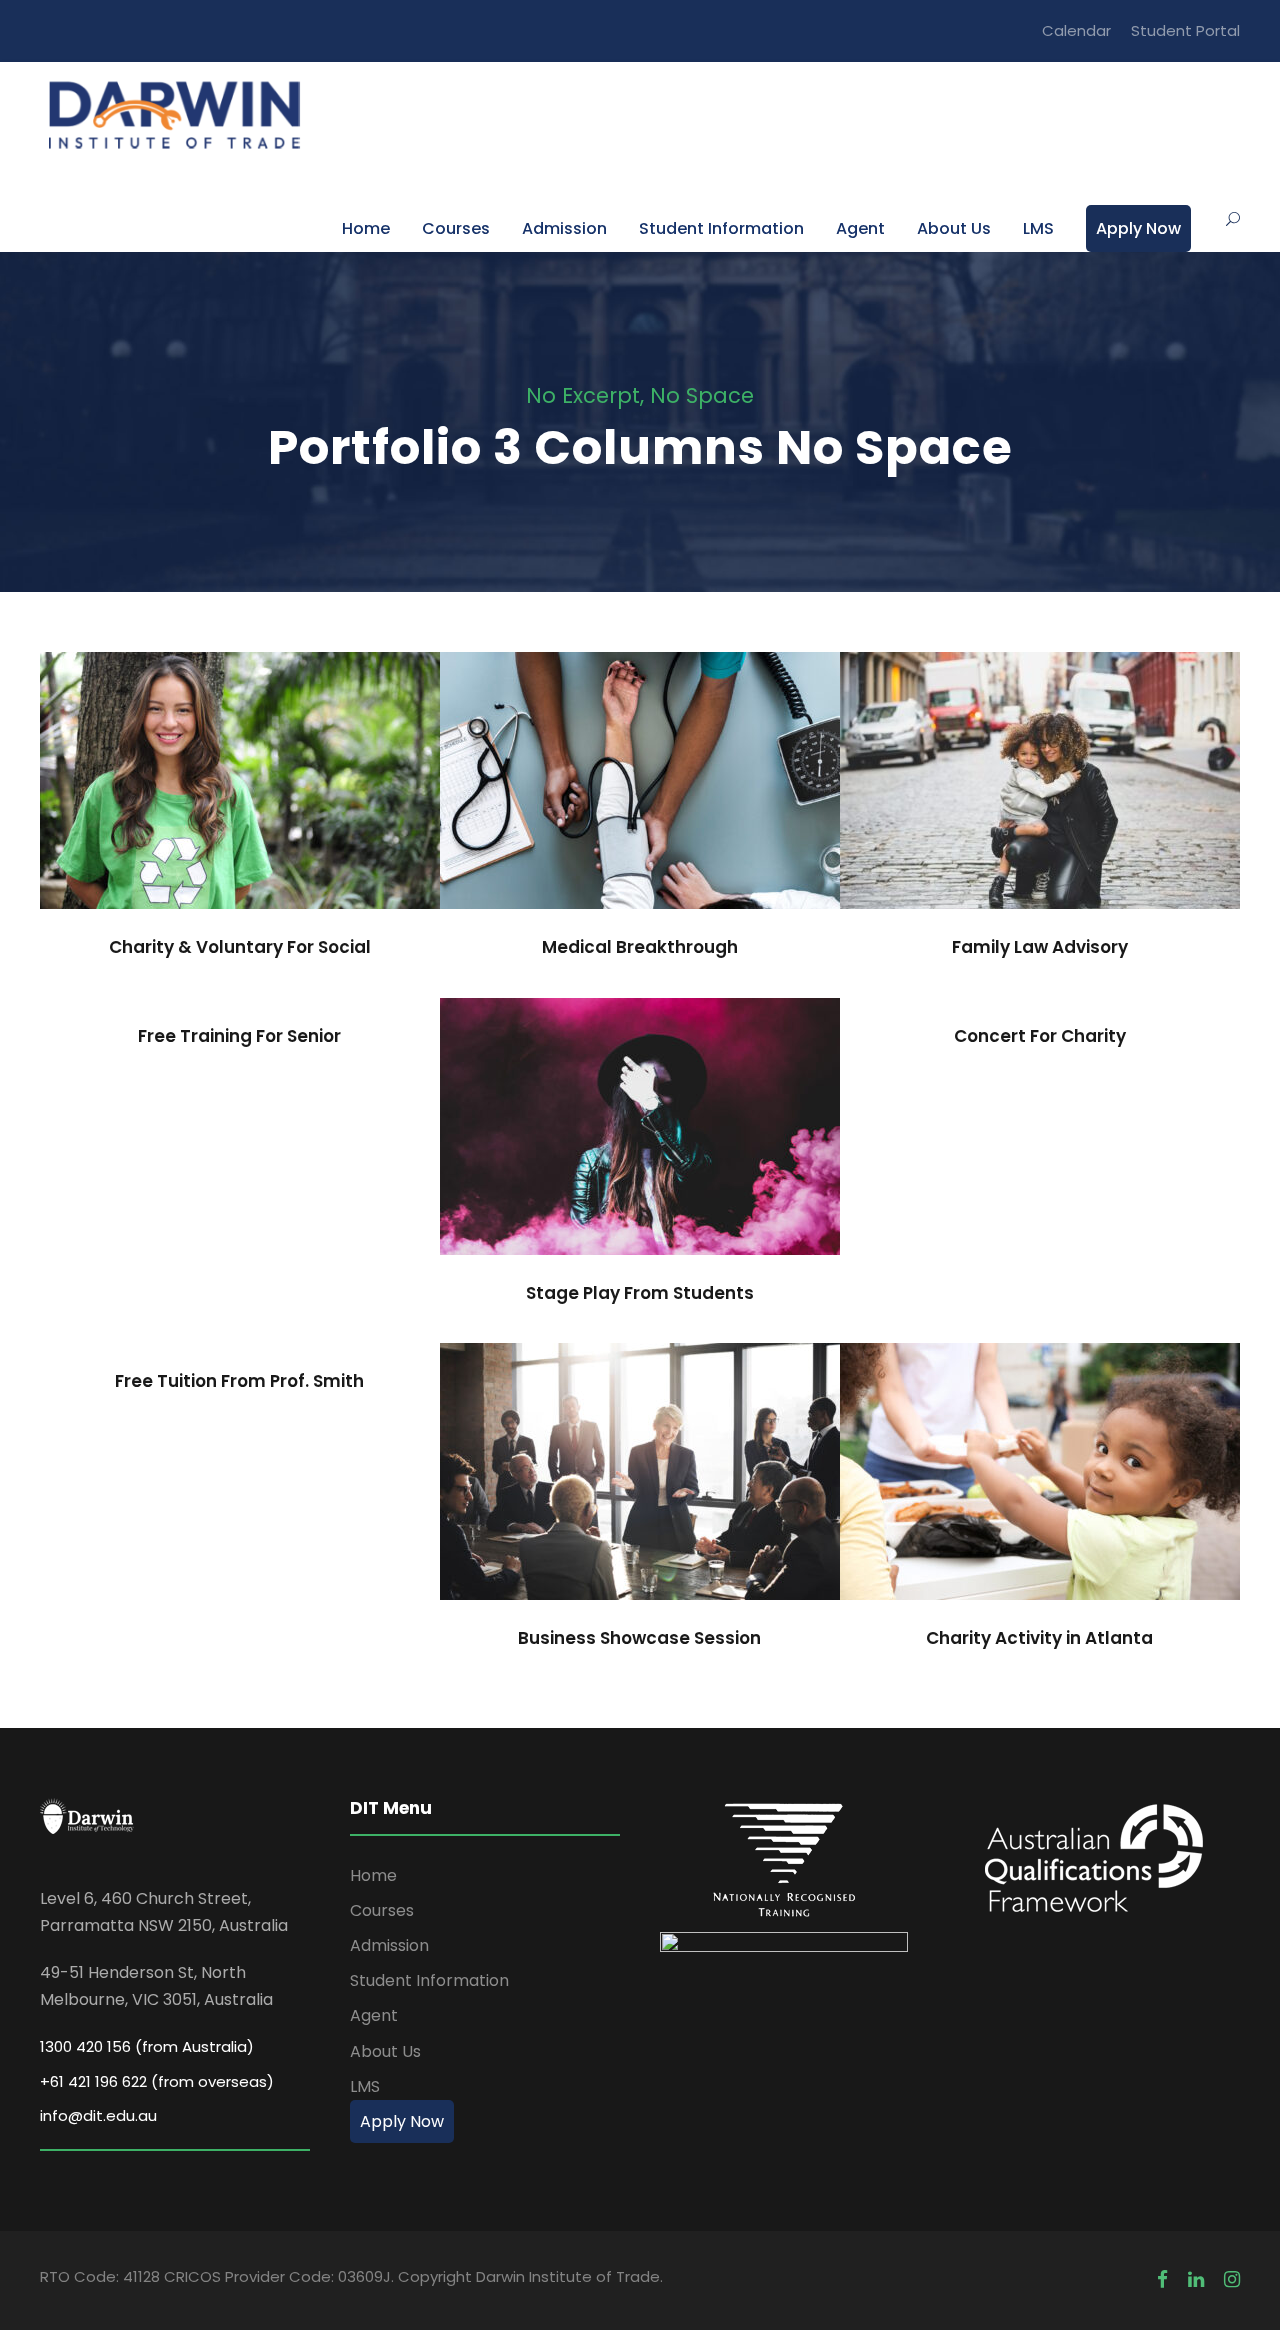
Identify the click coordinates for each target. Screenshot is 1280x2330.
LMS (1038, 228)
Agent (860, 228)
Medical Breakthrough (639, 795)
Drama (673, 1170)
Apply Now (1138, 228)
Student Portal (1185, 30)
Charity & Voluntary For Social (240, 795)
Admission (564, 228)
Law (1073, 825)
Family (1015, 825)
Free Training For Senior (239, 1036)
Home (366, 228)
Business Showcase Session (640, 1485)
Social (276, 825)
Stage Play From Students (639, 1140)
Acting (605, 1170)
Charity (208, 825)
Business (640, 1515)
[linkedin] (1196, 2279)
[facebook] (1162, 2279)
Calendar (1076, 30)
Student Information (721, 228)
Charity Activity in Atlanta (1039, 1485)
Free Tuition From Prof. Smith (239, 1381)
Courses (456, 228)
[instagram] (1232, 2279)
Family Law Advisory (1040, 795)
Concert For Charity (1040, 1036)
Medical (640, 825)
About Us (954, 228)
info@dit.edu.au (98, 2115)
